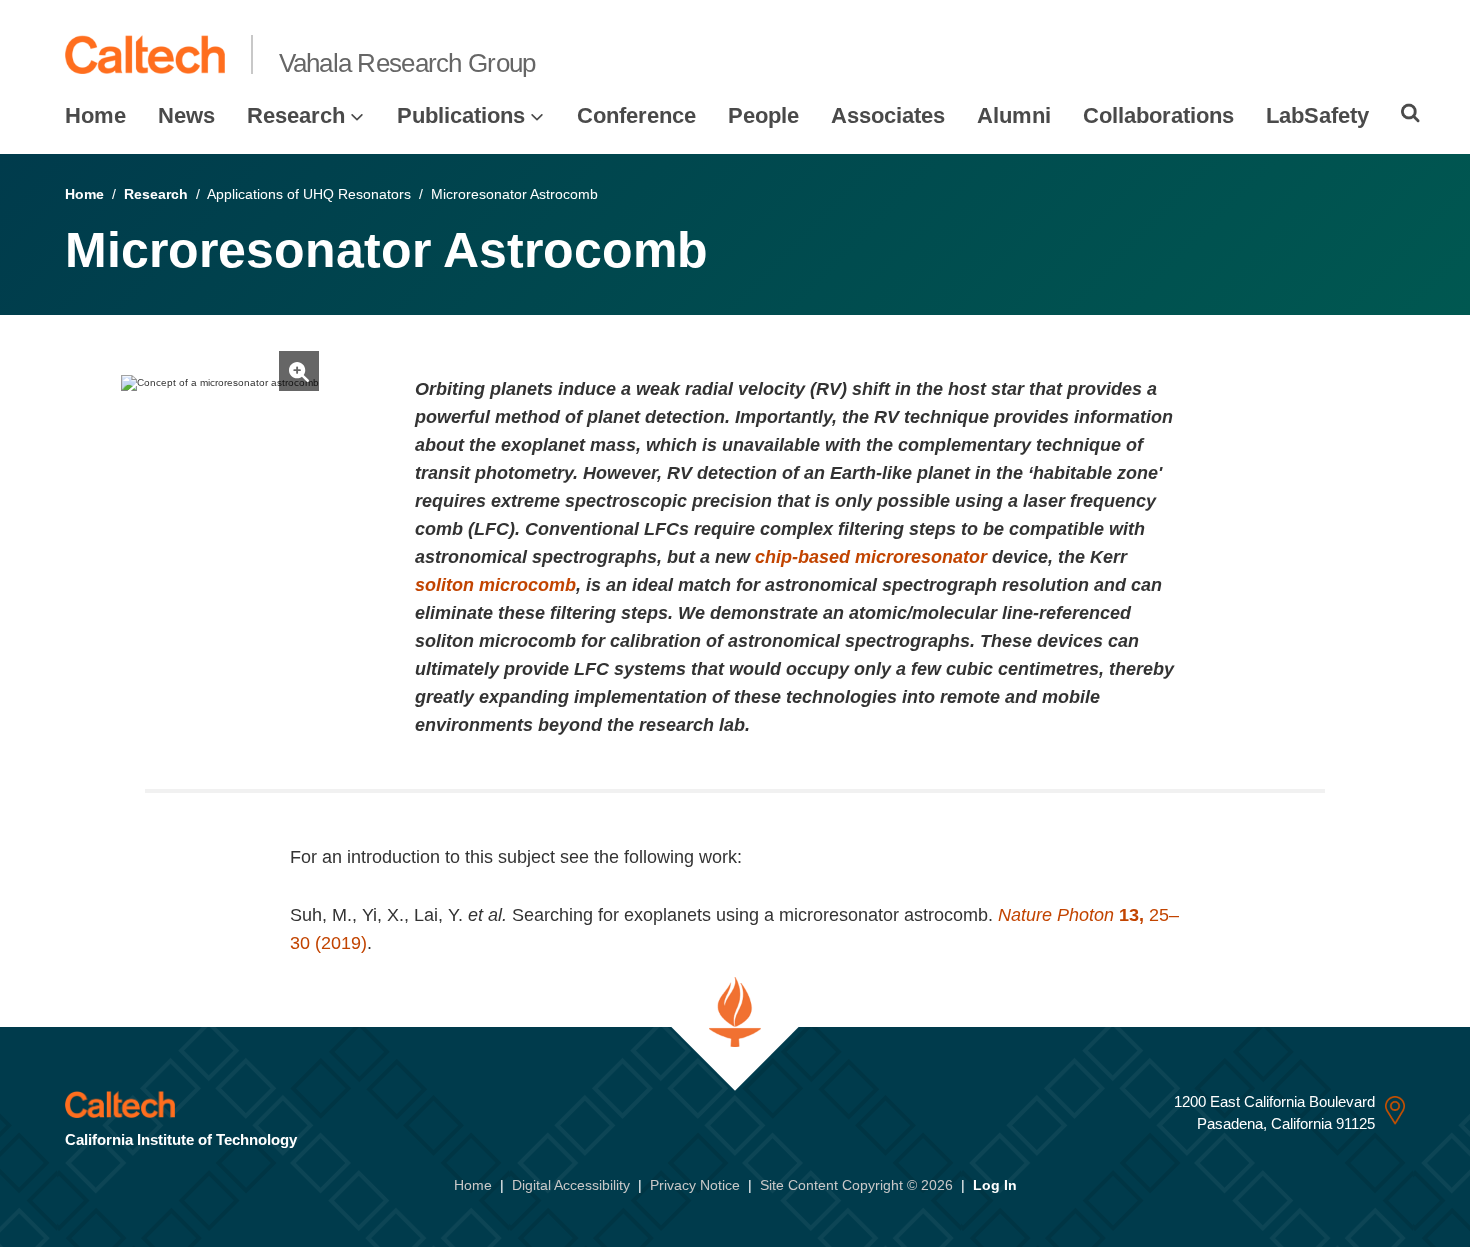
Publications (461, 115)
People (763, 115)
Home (95, 115)
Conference (636, 115)
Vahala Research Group (407, 63)
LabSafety (1317, 115)
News (186, 115)
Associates (888, 115)
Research (296, 115)
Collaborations (1158, 115)
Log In (995, 1185)
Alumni (1014, 115)
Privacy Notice (695, 1185)
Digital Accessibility (571, 1185)
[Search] (1410, 113)
